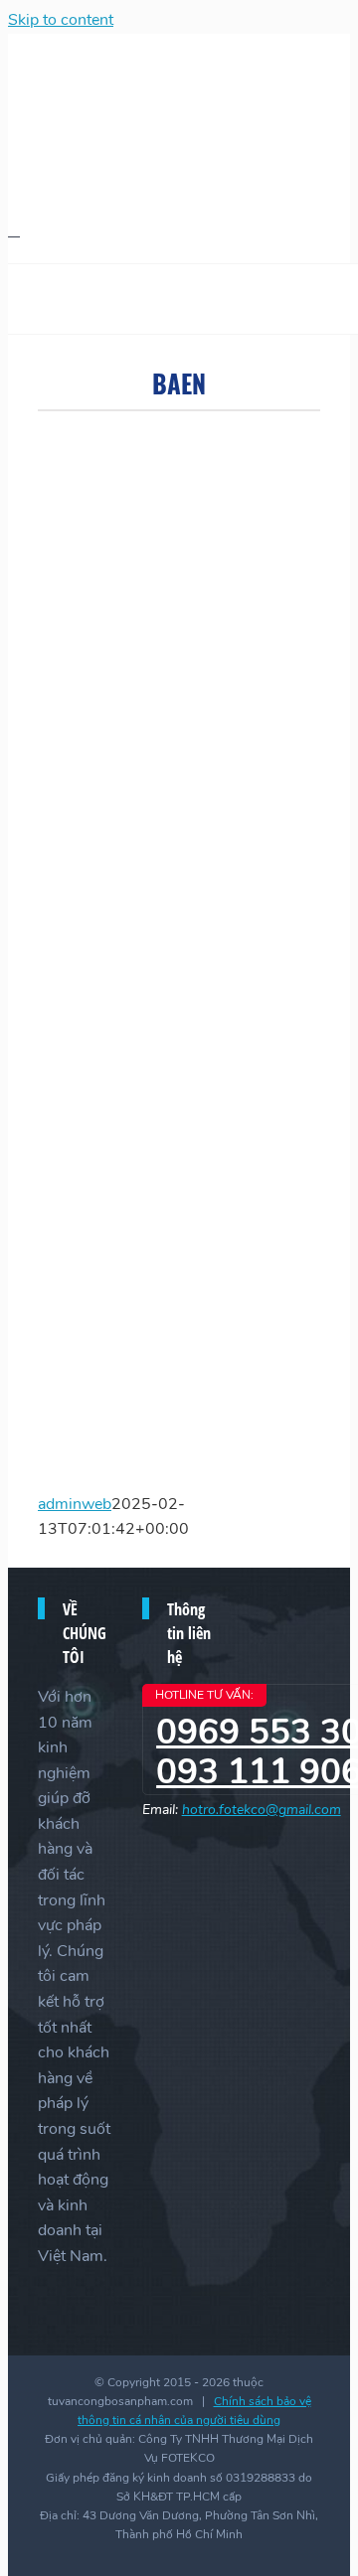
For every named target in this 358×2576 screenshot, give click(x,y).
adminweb (75, 1504)
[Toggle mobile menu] (14, 230)
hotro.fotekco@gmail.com (262, 1810)
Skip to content (61, 20)
